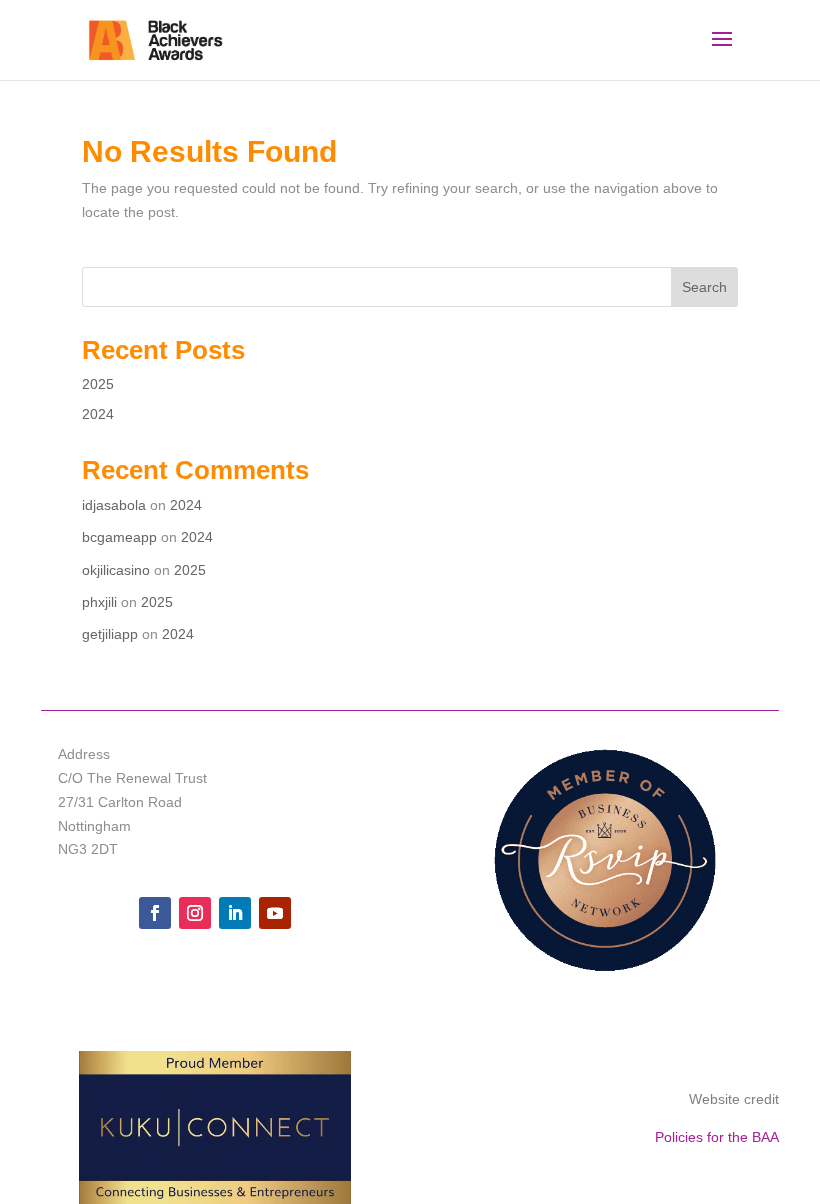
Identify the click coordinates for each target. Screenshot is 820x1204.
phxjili (99, 602)
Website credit (734, 1099)
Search (704, 287)
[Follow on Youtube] (275, 913)
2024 (98, 414)
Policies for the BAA (717, 1137)
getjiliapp (110, 634)
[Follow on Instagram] (195, 913)
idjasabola (114, 505)
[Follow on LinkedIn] (235, 913)
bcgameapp (119, 537)
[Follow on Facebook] (155, 913)
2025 (98, 384)
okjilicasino (116, 570)
